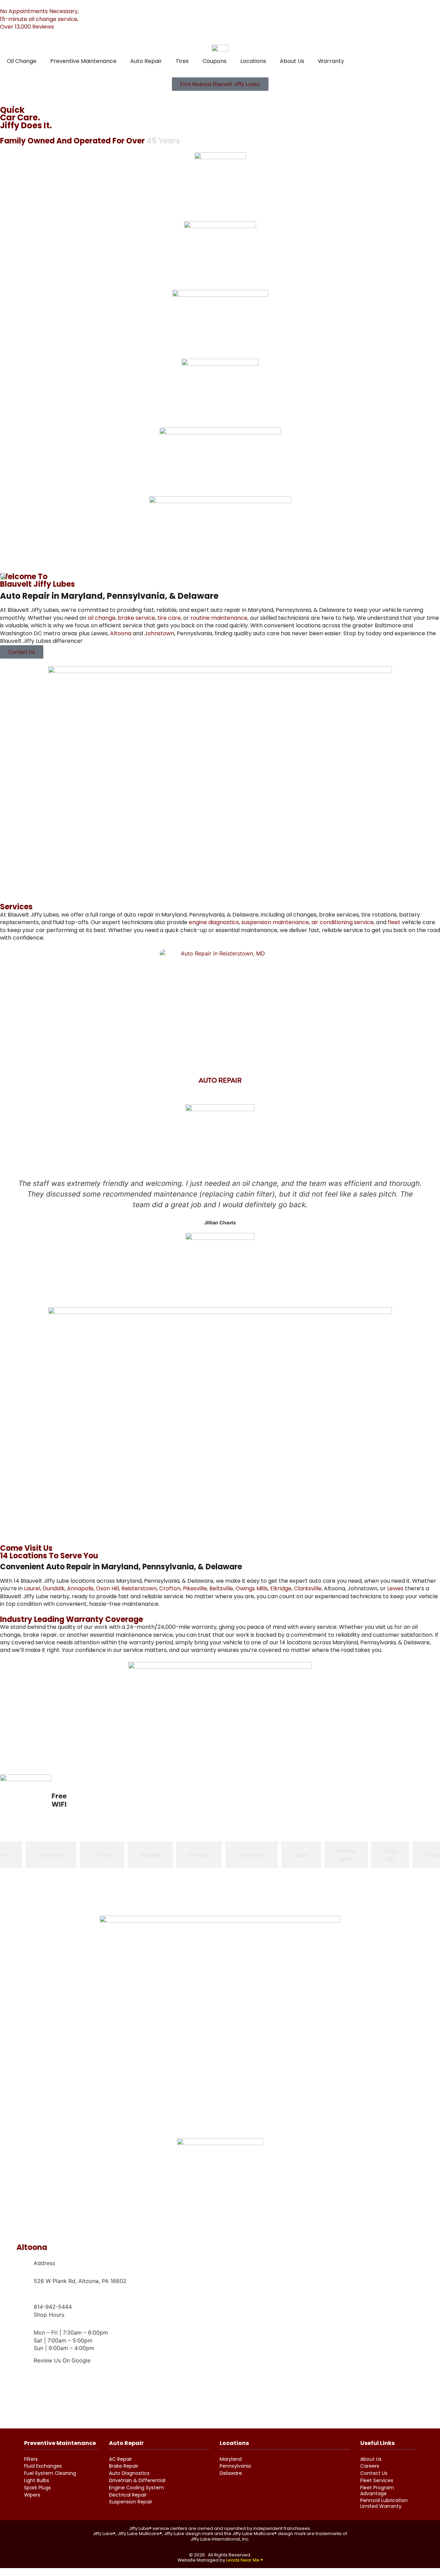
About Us (292, 61)
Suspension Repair (131, 2502)
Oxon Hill (107, 1588)
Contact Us (374, 2473)
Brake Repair (124, 2466)
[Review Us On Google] (25, 2360)
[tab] (51, 1855)
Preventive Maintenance (83, 61)
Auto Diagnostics (129, 2473)
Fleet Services (377, 2481)
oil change (102, 618)
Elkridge (281, 1588)
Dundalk (54, 1588)
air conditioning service (343, 922)
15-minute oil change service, (39, 19)
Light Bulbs (37, 2481)
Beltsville (221, 1588)
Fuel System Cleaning (50, 2473)
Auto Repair (146, 61)
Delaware (231, 2473)
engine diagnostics (214, 922)
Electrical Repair (128, 2495)
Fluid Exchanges (43, 2466)
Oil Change (22, 61)
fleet (394, 922)
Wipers (32, 2495)
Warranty (331, 61)
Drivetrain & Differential (137, 2481)
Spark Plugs (37, 2488)
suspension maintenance (275, 922)
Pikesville (195, 1588)
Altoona (121, 633)
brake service (136, 618)
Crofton (170, 1588)
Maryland (231, 2459)
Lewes (395, 1588)
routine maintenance (219, 618)
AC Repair (120, 2459)
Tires (182, 61)
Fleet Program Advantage (377, 2491)
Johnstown (159, 633)
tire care (169, 618)
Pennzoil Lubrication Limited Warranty (384, 2503)
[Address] (25, 2272)
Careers (370, 2466)
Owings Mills (252, 1588)
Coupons (214, 61)
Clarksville (308, 1588)
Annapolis (80, 1588)
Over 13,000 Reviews (27, 27)
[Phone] (25, 2298)
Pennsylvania (235, 2466)
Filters (31, 2459)
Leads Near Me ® (245, 2560)
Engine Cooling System (136, 2488)
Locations (253, 61)
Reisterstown (139, 1588)
